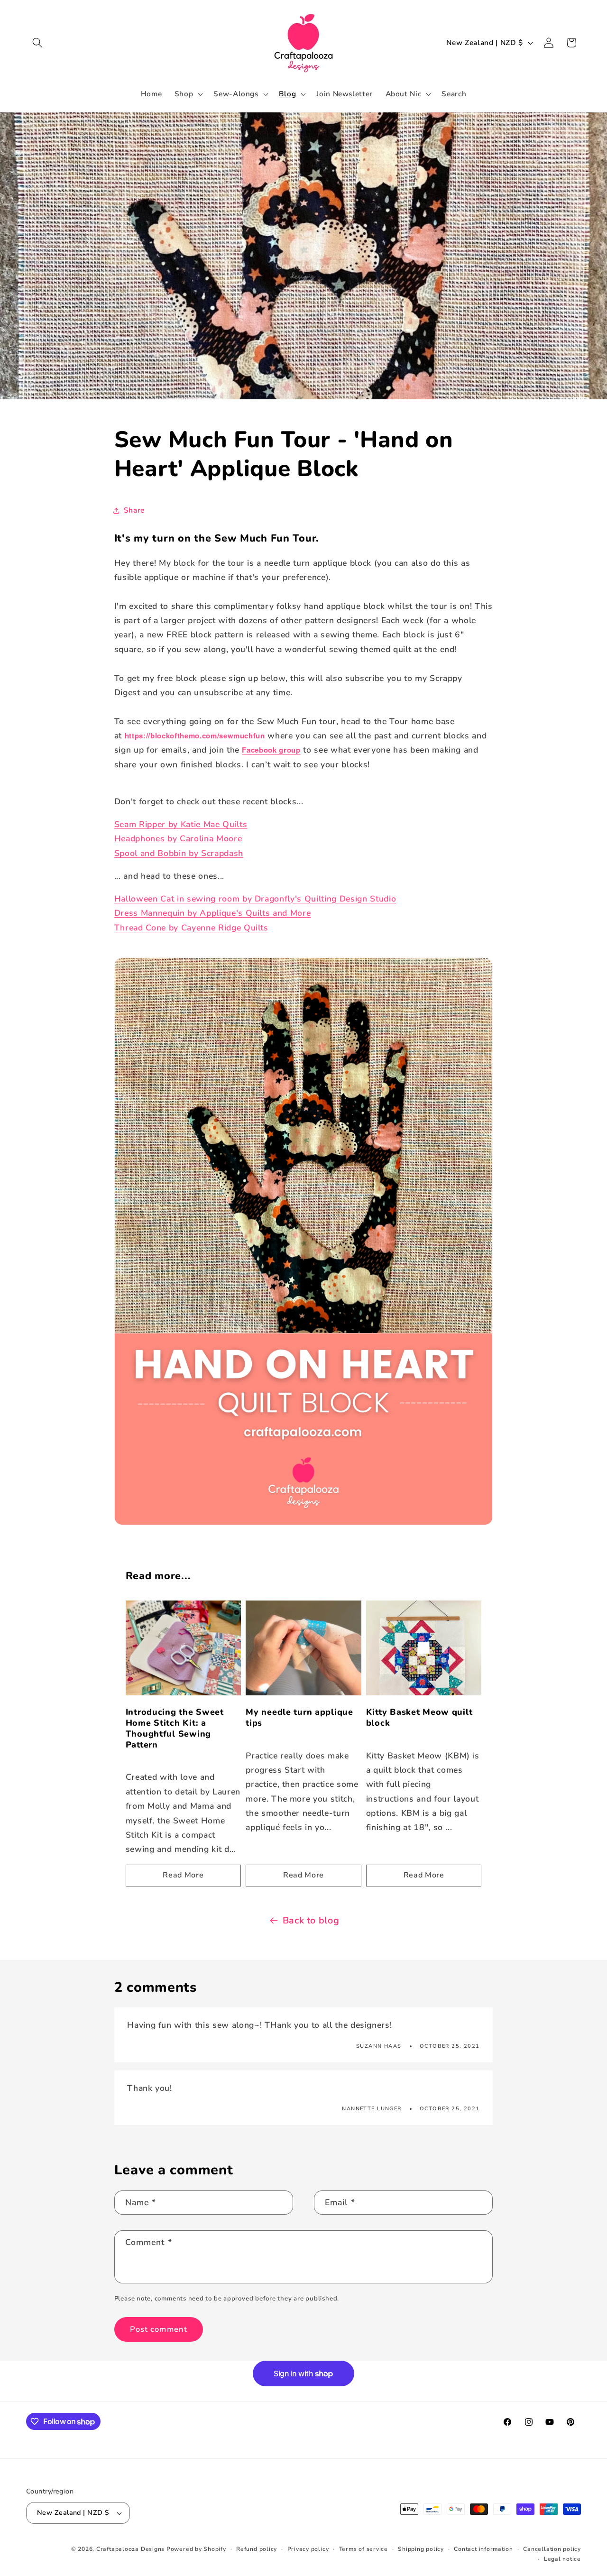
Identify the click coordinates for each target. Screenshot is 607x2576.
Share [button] (134, 510)
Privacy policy (308, 2549)
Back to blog (311, 1920)
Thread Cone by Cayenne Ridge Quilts (191, 928)
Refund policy (257, 2549)
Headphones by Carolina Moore (178, 838)
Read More (183, 1875)
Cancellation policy (552, 2549)
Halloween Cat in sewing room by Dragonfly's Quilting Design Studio (255, 899)
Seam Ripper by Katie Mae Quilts (181, 824)
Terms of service (363, 2549)
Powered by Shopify (196, 2549)
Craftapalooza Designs (130, 2549)
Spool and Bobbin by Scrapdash (179, 853)
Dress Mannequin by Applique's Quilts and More (213, 913)
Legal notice (562, 2559)
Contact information (483, 2549)
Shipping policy (421, 2549)
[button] (37, 43)
